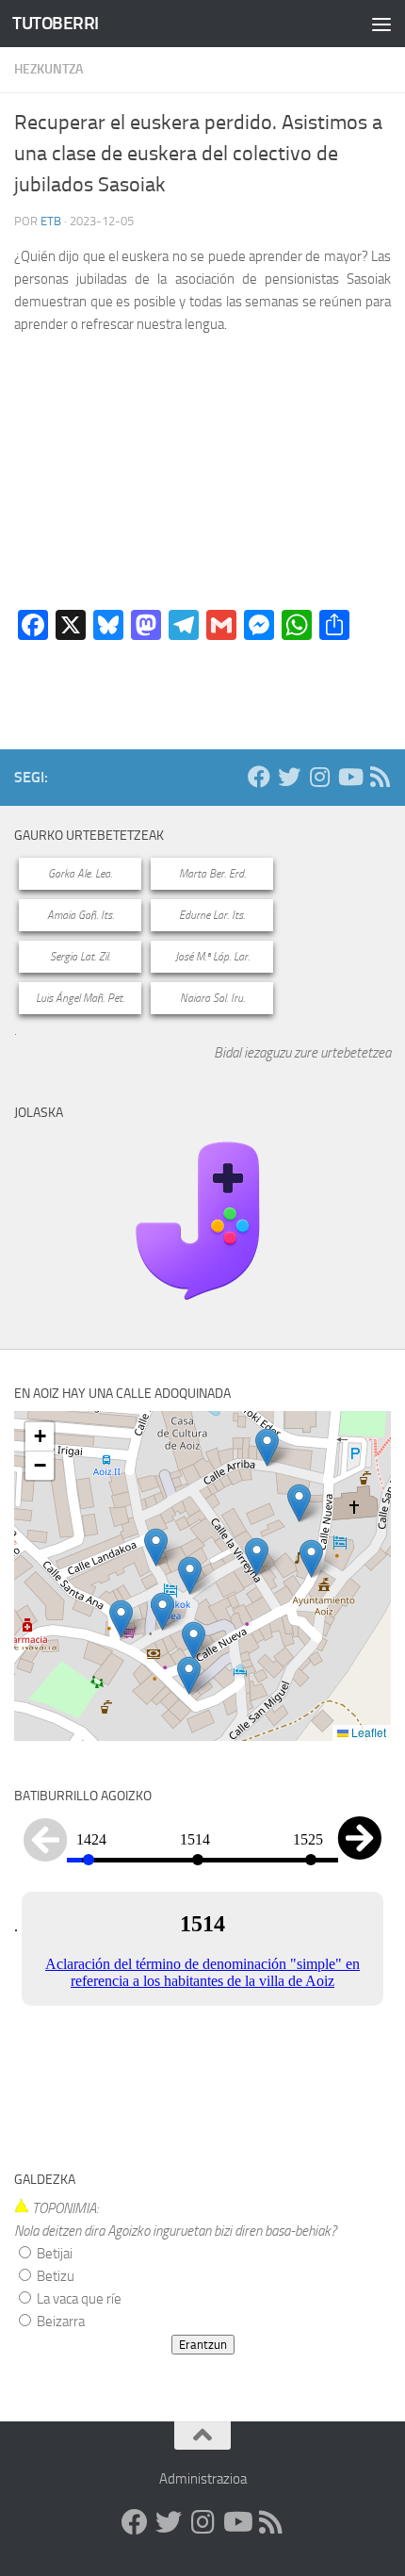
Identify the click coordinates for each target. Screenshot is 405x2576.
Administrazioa (203, 2479)
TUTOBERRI (56, 23)
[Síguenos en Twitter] (289, 777)
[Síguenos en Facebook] (259, 777)
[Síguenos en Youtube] (349, 777)
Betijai (53, 2254)
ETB (51, 221)
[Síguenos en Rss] (380, 777)
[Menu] (381, 24)
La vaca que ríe (78, 2299)
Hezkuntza (49, 69)
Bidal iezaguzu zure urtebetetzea (302, 1053)
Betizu (54, 2276)
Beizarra (59, 2322)
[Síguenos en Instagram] (319, 777)
